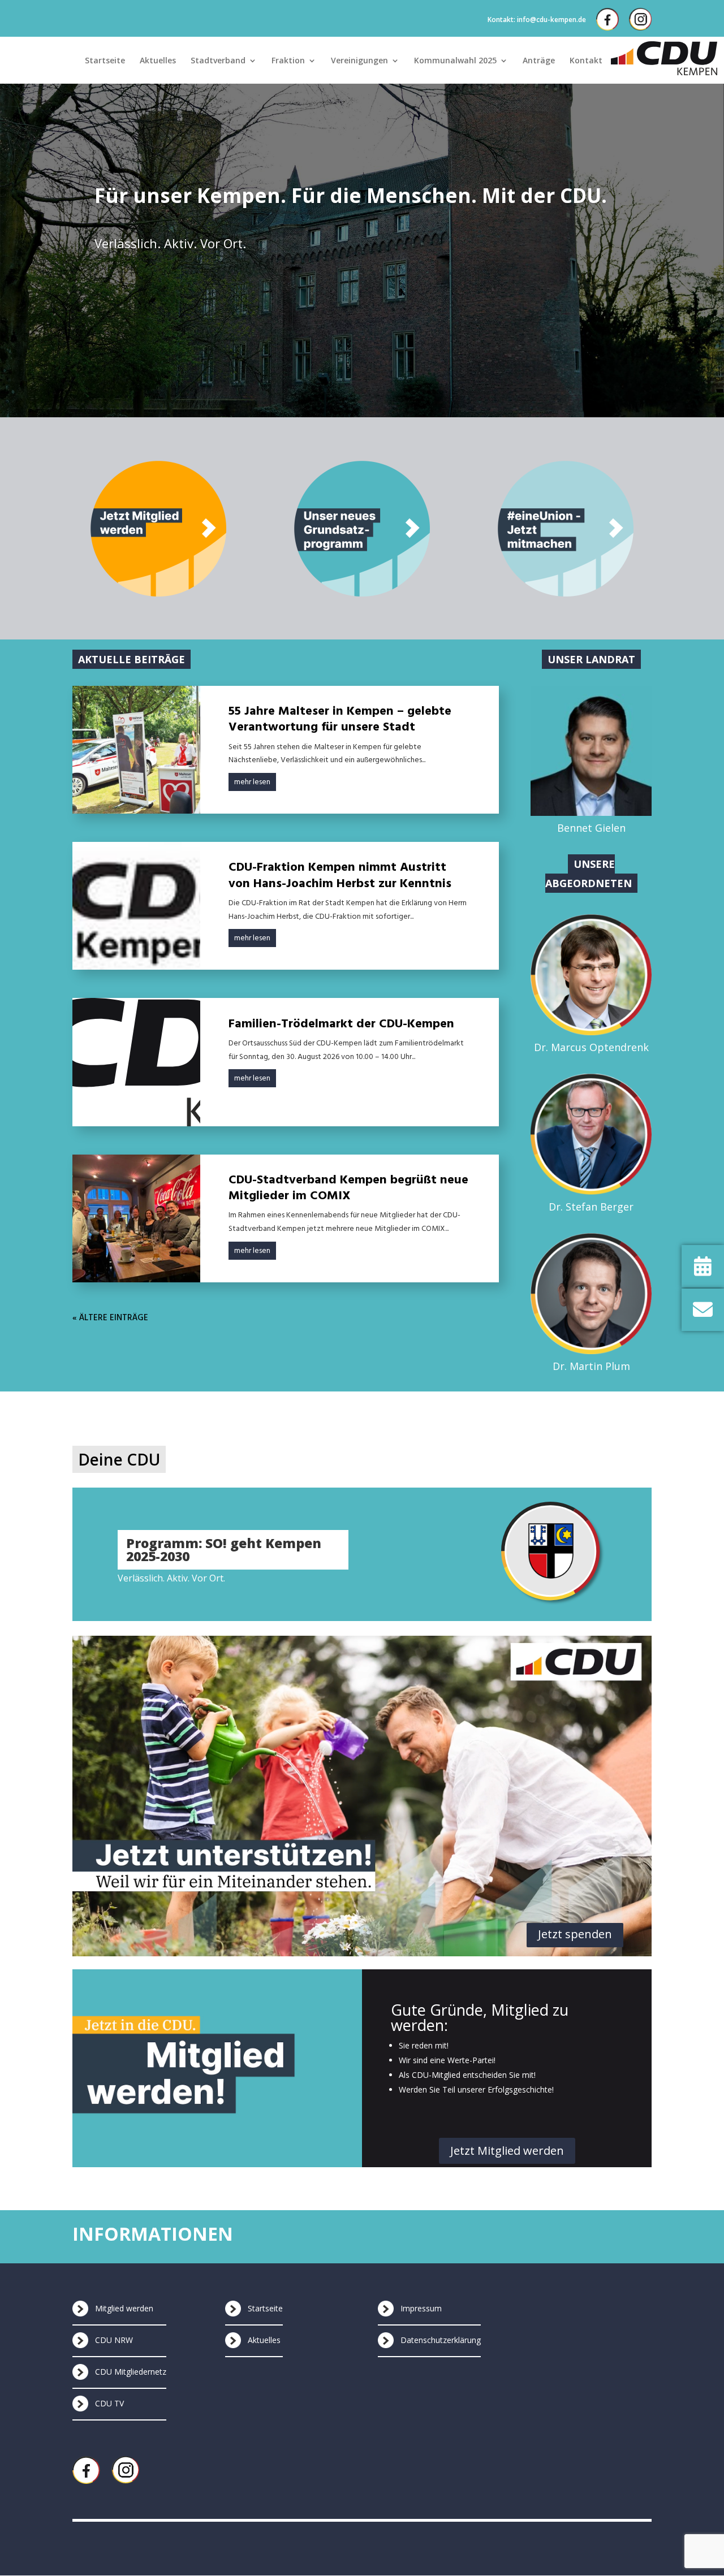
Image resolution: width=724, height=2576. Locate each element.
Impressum (421, 2308)
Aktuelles (158, 61)
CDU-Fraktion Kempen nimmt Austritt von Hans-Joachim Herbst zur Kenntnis (340, 876)
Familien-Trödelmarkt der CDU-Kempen (341, 1024)
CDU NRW (114, 2340)
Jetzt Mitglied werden (507, 2151)
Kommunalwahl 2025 (455, 61)
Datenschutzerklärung (441, 2340)
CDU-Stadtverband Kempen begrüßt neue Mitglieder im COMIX (348, 1188)
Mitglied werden (124, 2308)
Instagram (640, 19)
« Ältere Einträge (110, 1318)
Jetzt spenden (575, 1934)
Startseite (105, 61)
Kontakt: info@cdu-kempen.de (537, 20)
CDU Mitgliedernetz (131, 2372)
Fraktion (288, 61)
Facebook (607, 19)
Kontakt (586, 61)
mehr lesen (252, 782)
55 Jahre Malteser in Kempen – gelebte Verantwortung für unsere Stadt (340, 719)
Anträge (539, 61)
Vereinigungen (359, 61)
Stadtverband (218, 61)
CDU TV (109, 2403)
